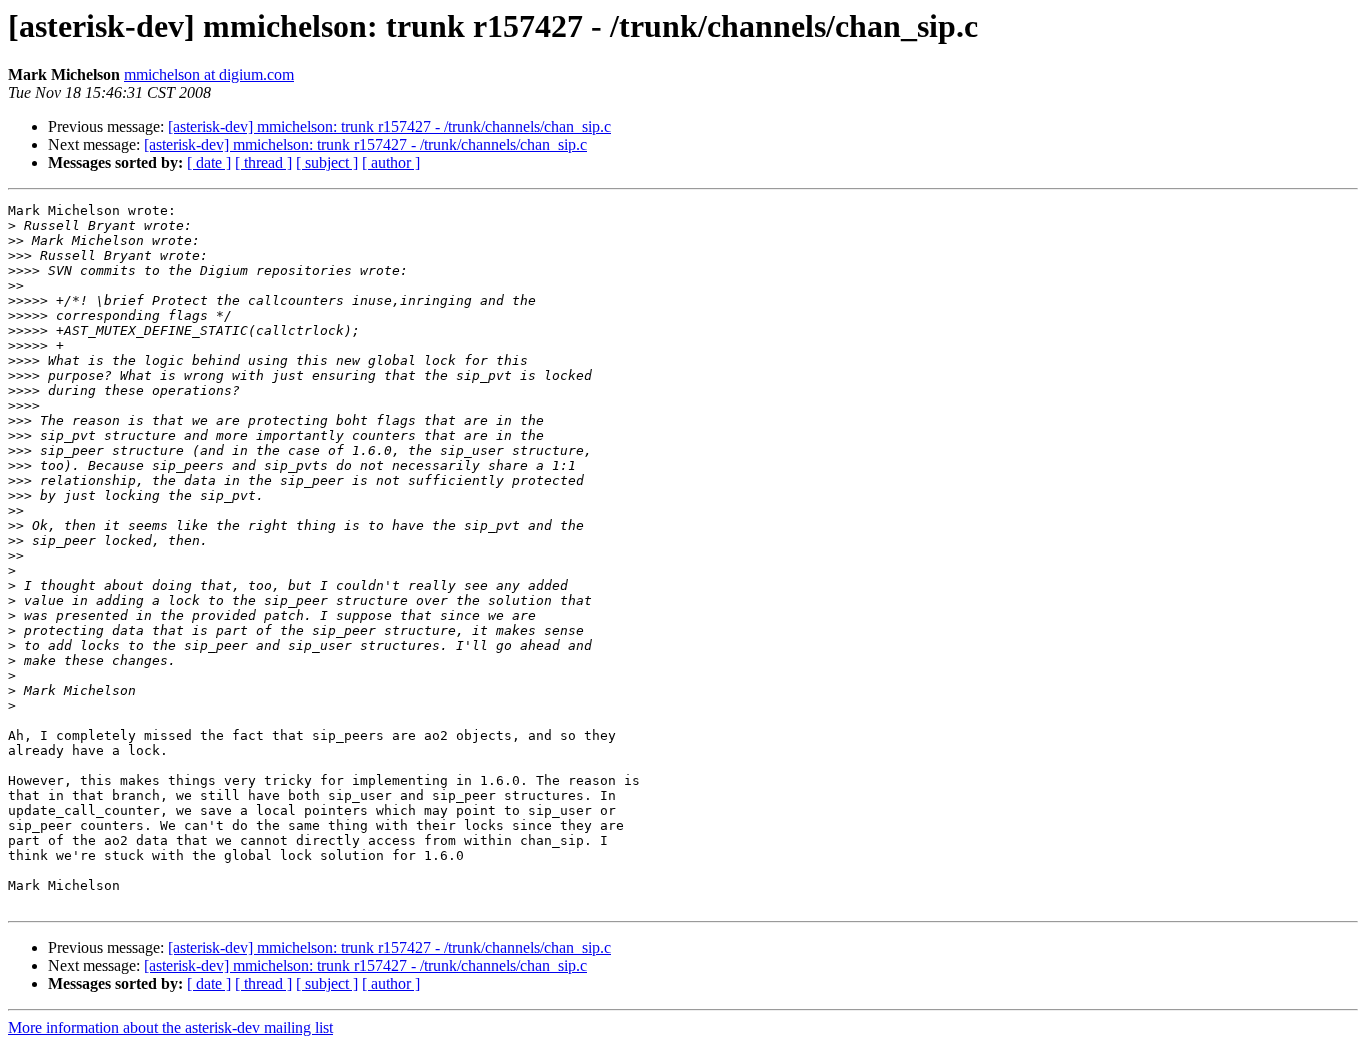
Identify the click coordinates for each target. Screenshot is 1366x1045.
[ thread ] (263, 162)
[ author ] (391, 162)
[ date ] (209, 162)
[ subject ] (327, 162)
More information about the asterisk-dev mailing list (170, 1027)
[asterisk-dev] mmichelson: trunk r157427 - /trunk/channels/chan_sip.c (389, 126)
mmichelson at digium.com (209, 74)
